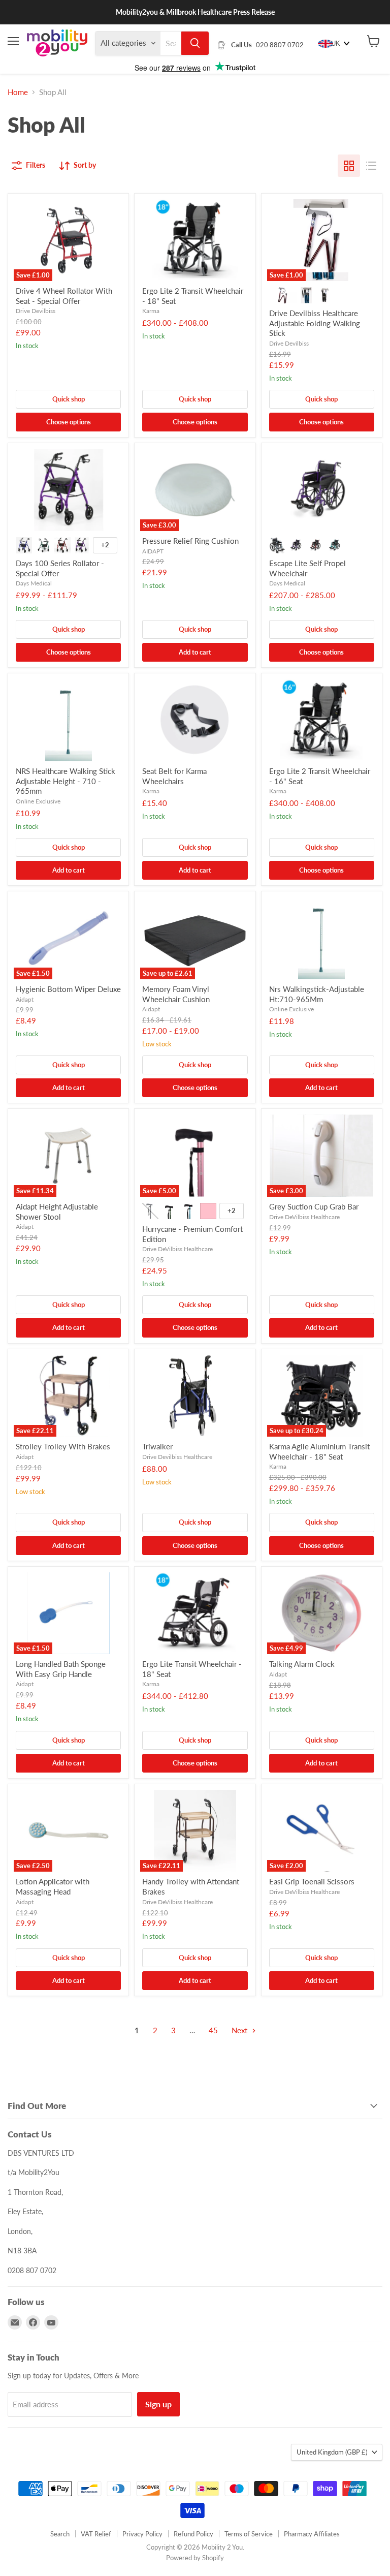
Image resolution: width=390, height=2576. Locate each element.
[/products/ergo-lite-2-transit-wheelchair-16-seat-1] (322, 720)
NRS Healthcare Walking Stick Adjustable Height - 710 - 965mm (66, 781)
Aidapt (25, 999)
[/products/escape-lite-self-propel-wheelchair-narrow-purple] (322, 490)
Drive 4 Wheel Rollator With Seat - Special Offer (64, 296)
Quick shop (69, 399)
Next (240, 2030)
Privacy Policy (142, 2534)
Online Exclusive (38, 801)
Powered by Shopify (195, 2558)
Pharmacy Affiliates (312, 2534)
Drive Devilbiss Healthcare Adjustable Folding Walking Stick (315, 323)
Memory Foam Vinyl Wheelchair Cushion (176, 994)
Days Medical (34, 583)
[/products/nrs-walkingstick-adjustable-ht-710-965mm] (322, 938)
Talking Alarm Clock (302, 1664)
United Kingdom (332, 2452)
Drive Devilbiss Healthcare (177, 1457)
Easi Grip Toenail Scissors (312, 1881)
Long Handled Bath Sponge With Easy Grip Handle (61, 1669)
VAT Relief (96, 2534)
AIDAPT (153, 551)
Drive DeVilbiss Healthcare (177, 1249)
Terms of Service (249, 2534)
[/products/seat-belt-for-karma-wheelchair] (195, 720)
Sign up (158, 2404)
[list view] (371, 166)
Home (18, 92)
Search (60, 2534)
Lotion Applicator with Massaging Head (53, 1886)
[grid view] (349, 166)
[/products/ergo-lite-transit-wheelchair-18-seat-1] (195, 1613)
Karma (151, 311)
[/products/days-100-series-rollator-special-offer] (68, 490)
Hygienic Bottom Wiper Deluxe (68, 989)
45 (213, 2030)
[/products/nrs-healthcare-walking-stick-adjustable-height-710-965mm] (68, 720)
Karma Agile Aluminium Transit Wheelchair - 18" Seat (319, 1451)
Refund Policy (193, 2534)
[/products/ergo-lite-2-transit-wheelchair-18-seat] (195, 240)
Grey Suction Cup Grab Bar (314, 1206)
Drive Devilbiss (36, 311)
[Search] (195, 43)
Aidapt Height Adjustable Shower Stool (57, 1212)
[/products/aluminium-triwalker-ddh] (195, 1396)
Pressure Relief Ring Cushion (190, 541)
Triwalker (157, 1446)
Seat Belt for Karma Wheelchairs (174, 776)
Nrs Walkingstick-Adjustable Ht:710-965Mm (317, 994)
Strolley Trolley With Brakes (63, 1446)
